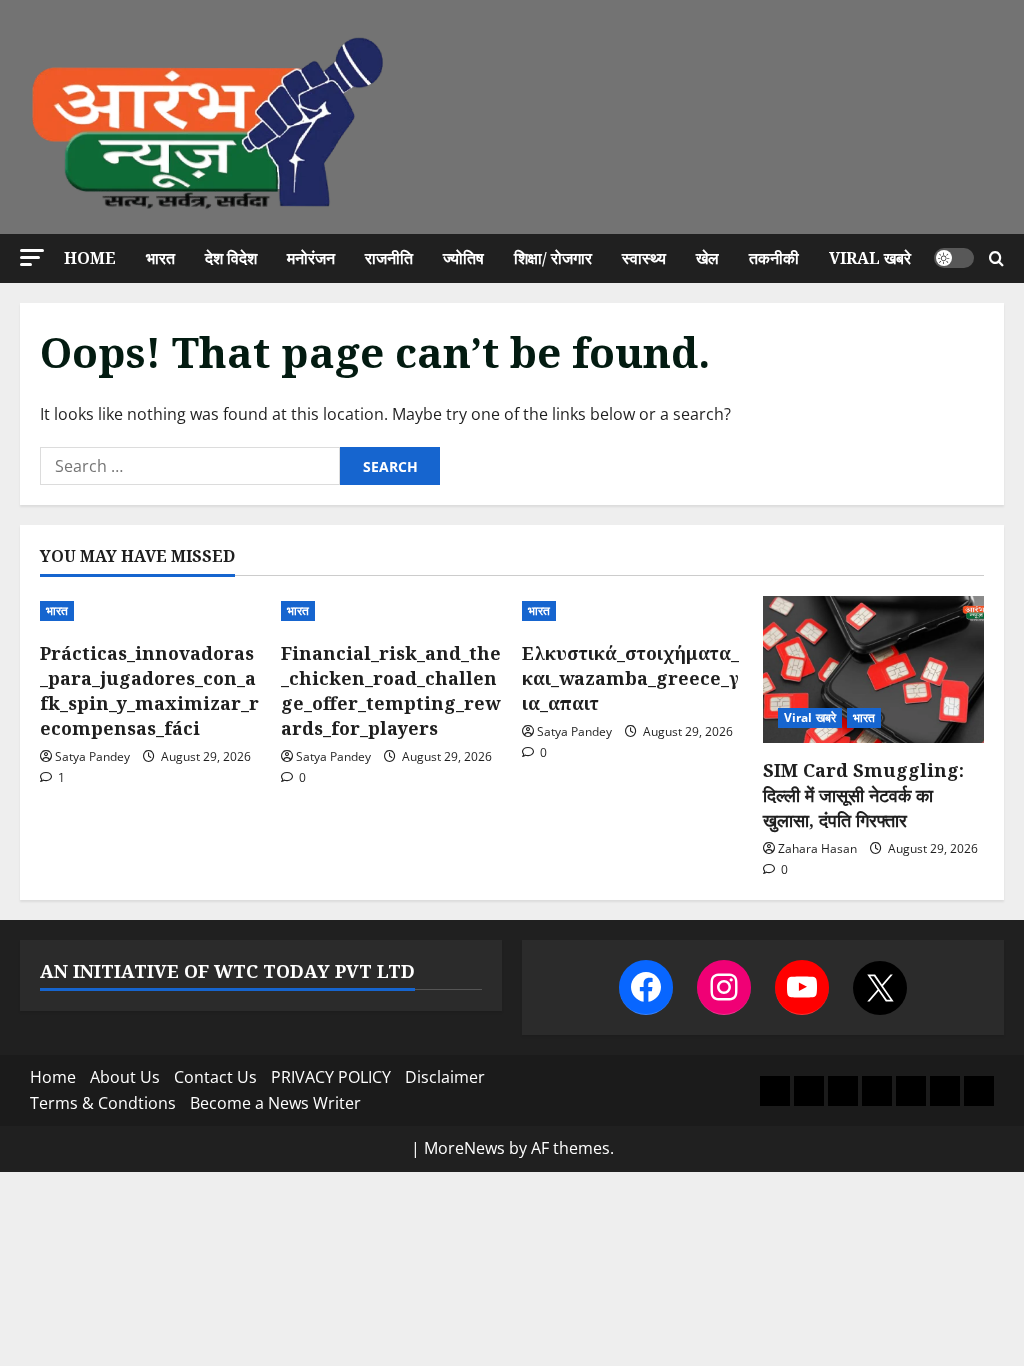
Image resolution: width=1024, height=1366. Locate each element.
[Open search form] (996, 258)
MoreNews (464, 1148)
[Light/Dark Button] (954, 258)
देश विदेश (231, 258)
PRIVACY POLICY (331, 1077)
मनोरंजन (311, 258)
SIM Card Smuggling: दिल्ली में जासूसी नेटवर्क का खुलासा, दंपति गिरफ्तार (863, 795)
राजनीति (389, 258)
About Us (125, 1077)
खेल (707, 258)
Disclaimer (445, 1077)
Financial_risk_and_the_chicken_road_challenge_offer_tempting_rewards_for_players (391, 691)
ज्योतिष (463, 258)
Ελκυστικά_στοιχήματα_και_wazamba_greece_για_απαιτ (630, 678)
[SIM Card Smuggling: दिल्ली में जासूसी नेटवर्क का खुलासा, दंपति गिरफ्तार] (873, 669)
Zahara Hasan (817, 848)
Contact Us (215, 1077)
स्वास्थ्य (644, 258)
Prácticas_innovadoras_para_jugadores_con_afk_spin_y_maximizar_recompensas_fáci (149, 691)
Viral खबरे (870, 258)
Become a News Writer (275, 1103)
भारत (160, 258)
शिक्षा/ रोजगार (553, 258)
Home (90, 258)
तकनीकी (774, 258)
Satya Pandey (92, 756)
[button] (32, 257)
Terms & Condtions (103, 1103)
